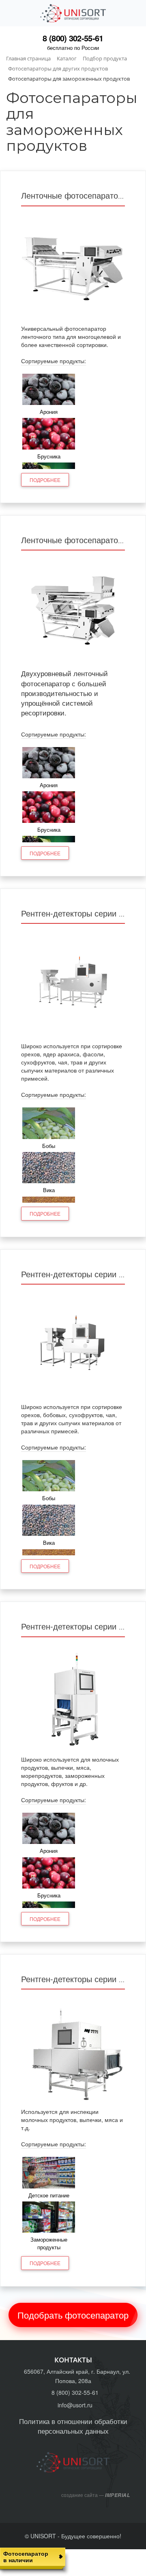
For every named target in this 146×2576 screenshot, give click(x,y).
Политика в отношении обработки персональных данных (73, 2426)
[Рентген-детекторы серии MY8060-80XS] (73, 1345)
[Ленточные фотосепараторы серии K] (73, 266)
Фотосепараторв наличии (26, 2556)
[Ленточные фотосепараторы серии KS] (73, 610)
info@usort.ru (75, 2405)
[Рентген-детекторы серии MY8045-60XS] (73, 984)
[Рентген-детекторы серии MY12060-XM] (73, 2049)
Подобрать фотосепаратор (73, 2315)
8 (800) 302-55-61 (73, 38)
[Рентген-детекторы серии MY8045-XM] (73, 1697)
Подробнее (45, 480)
